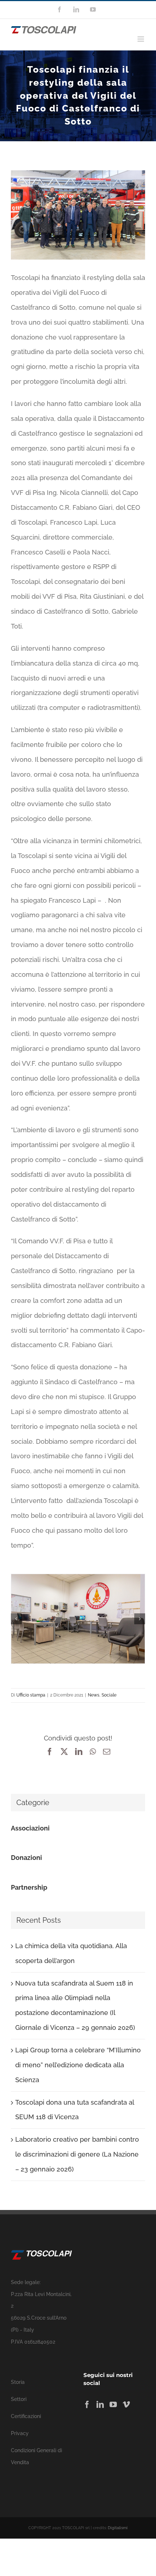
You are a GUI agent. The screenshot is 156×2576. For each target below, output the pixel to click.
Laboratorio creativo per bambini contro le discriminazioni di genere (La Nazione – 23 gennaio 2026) (77, 2154)
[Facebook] (87, 2405)
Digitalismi (118, 2528)
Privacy (20, 2433)
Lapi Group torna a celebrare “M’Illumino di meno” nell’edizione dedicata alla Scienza (78, 2065)
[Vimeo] (126, 2405)
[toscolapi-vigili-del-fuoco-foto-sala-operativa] (78, 1619)
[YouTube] (113, 2405)
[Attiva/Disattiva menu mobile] (141, 39)
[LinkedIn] (100, 2405)
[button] (16, 1619)
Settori (19, 2399)
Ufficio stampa (31, 1695)
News (94, 1695)
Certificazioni (26, 2416)
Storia (18, 2382)
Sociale (109, 1695)
